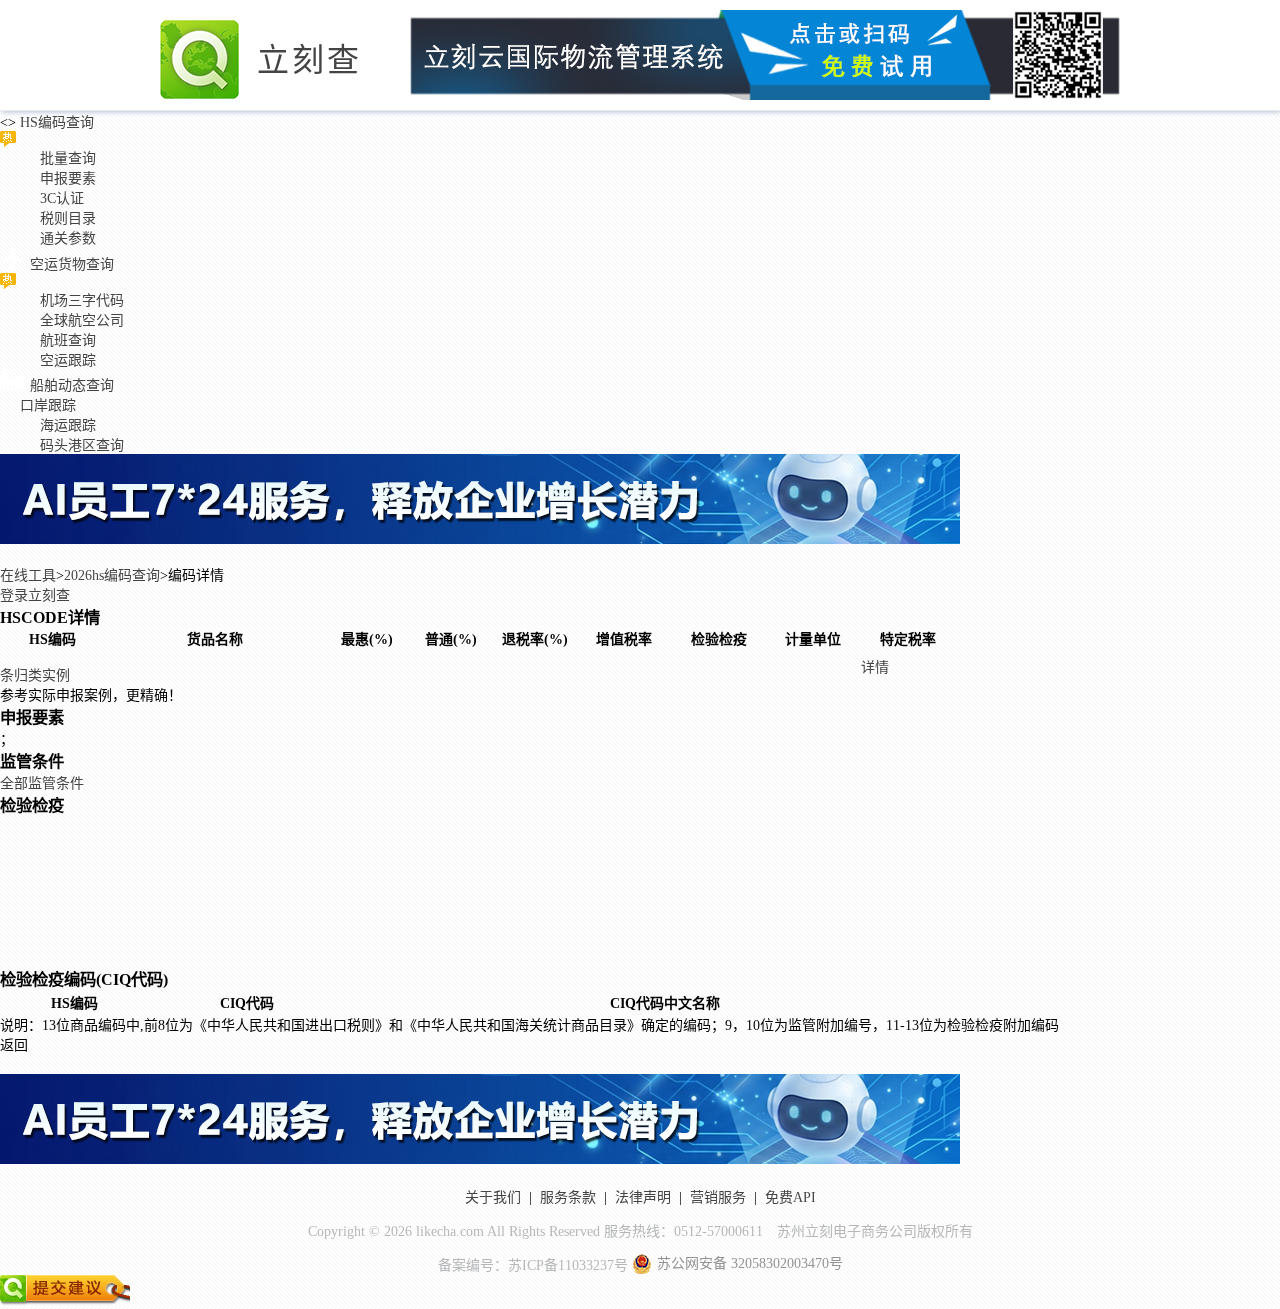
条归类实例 (35, 675)
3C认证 (62, 198)
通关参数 (68, 238)
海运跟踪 (68, 425)
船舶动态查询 (72, 385)
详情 (875, 667)
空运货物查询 (72, 264)
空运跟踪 (68, 360)
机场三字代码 (82, 300)
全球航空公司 (82, 320)
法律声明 (643, 1197)
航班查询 (68, 340)
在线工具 (28, 575)
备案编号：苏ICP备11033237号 (533, 1265)
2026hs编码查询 (112, 575)
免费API (790, 1197)
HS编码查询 (55, 122)
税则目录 (68, 218)
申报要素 (68, 178)
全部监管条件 (42, 783)
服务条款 (568, 1197)
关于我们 (493, 1197)
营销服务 (718, 1197)
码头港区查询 (82, 445)
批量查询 (68, 158)
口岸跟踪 (48, 405)
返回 (14, 1045)
